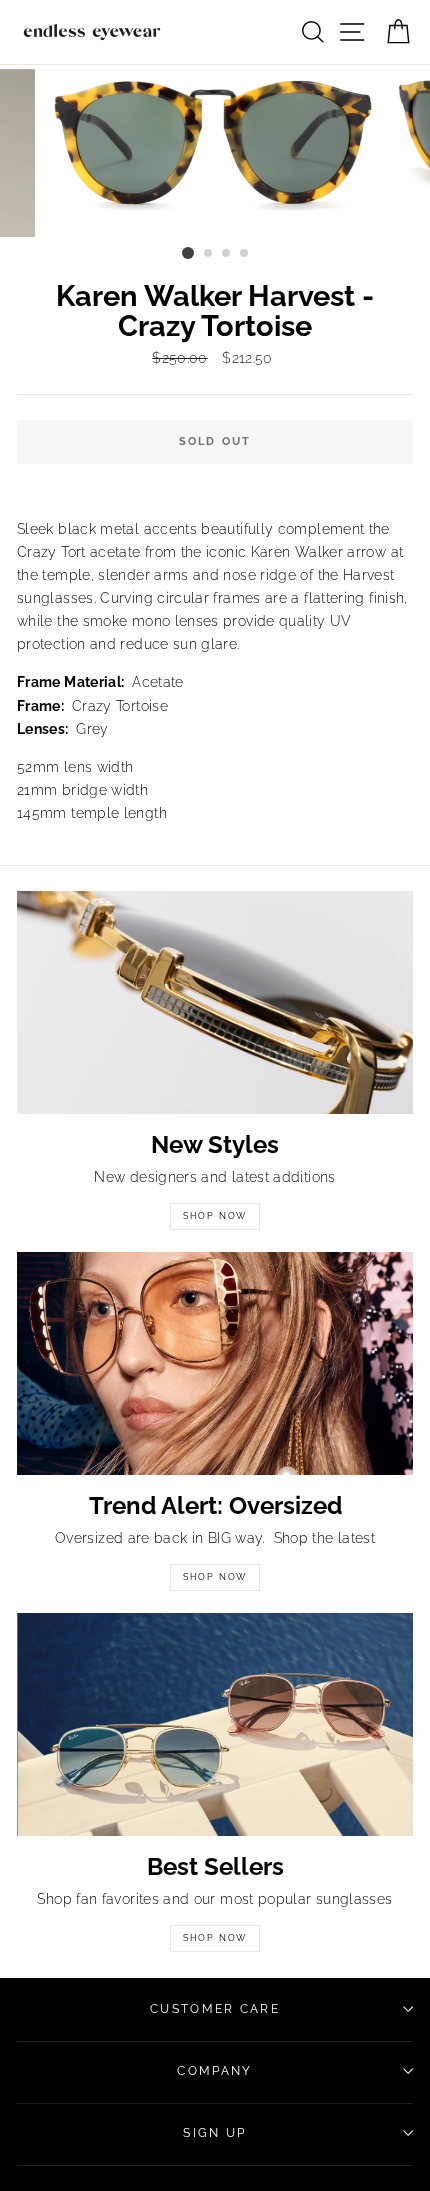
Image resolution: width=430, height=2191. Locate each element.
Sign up (214, 2133)
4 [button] (245, 254)
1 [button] (188, 253)
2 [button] (209, 254)
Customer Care (215, 2009)
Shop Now (215, 1216)
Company (214, 2071)
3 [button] (227, 254)
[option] (215, 151)
